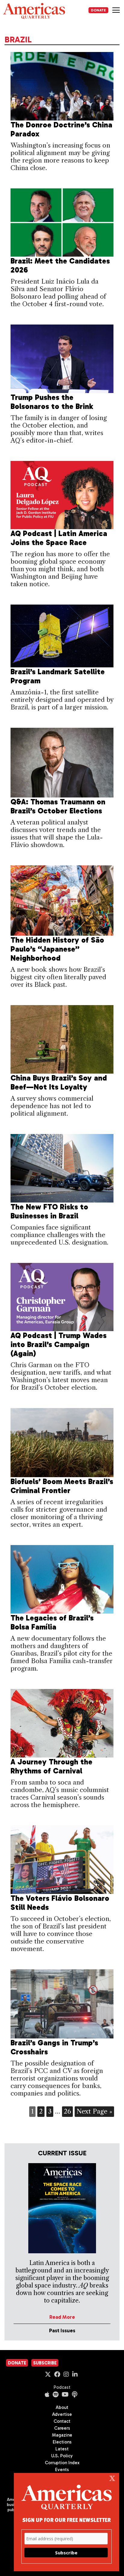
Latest (62, 2449)
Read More (62, 2317)
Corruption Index (62, 2463)
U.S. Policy (62, 2456)
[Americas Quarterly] (34, 11)
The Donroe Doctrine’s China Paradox (61, 129)
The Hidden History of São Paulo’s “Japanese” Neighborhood (57, 949)
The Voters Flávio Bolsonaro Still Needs (60, 1903)
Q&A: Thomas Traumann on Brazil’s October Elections (58, 806)
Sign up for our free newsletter (67, 2520)
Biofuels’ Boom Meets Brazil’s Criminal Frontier (62, 1486)
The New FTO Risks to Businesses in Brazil (49, 1211)
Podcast (62, 2387)
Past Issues (62, 2331)
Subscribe (45, 2363)
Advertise (62, 2414)
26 (67, 2111)
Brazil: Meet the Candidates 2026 (60, 265)
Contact (62, 2421)
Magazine (62, 2435)
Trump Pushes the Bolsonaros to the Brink (52, 402)
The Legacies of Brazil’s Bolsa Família (52, 1622)
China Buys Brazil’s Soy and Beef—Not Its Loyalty (59, 1082)
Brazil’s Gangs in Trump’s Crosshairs (54, 2047)
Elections (62, 2442)
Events (62, 2470)
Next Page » (94, 2111)
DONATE (98, 10)
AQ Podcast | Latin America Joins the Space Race (59, 538)
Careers (62, 2428)
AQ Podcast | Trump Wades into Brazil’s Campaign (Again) (59, 1344)
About (62, 2407)
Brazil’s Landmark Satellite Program (58, 676)
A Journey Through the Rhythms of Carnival (51, 1766)
